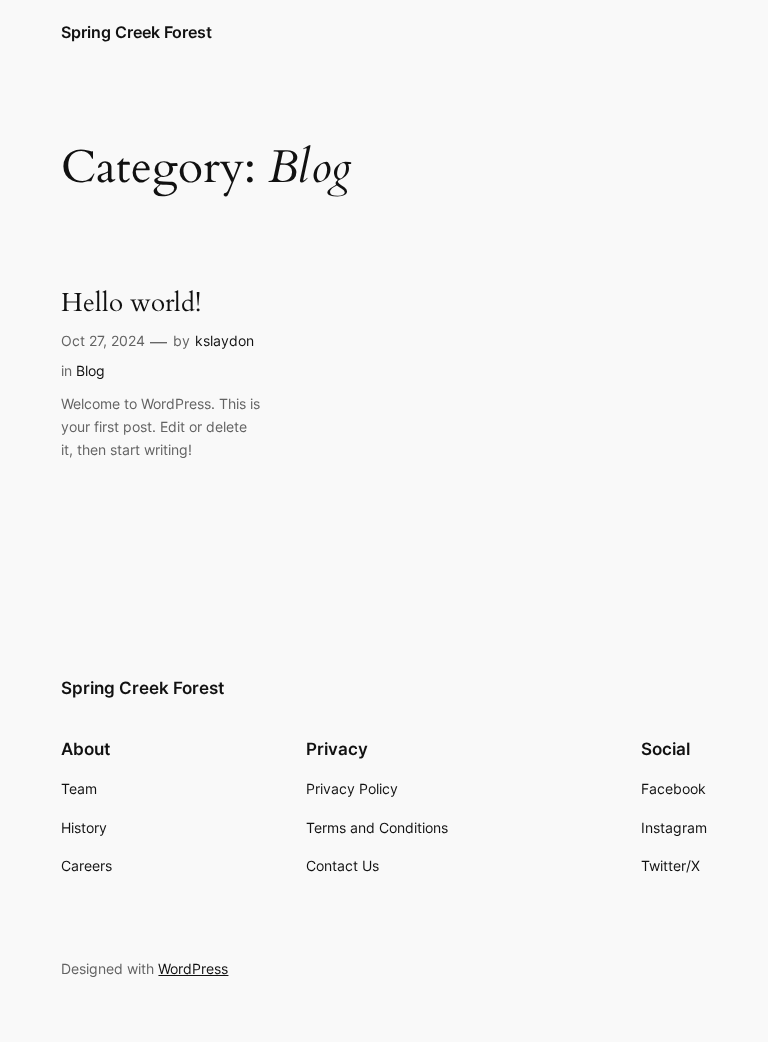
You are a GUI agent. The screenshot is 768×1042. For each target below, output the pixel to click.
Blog (90, 370)
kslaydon (224, 340)
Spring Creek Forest (136, 32)
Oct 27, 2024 (103, 340)
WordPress (193, 968)
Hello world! (131, 303)
